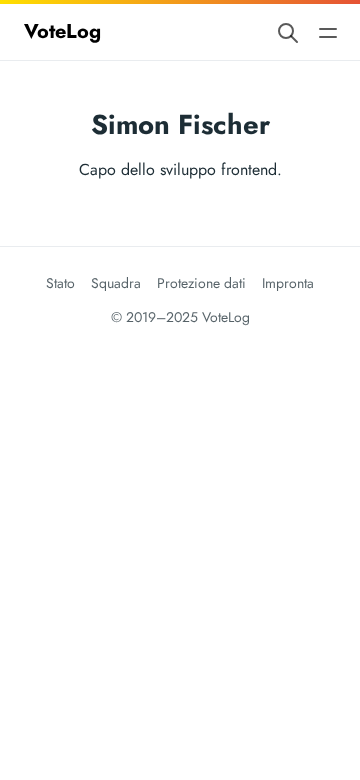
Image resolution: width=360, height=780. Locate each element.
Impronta (288, 283)
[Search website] (288, 31)
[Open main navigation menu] (328, 31)
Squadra (116, 283)
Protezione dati (201, 283)
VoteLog (62, 31)
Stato (60, 283)
